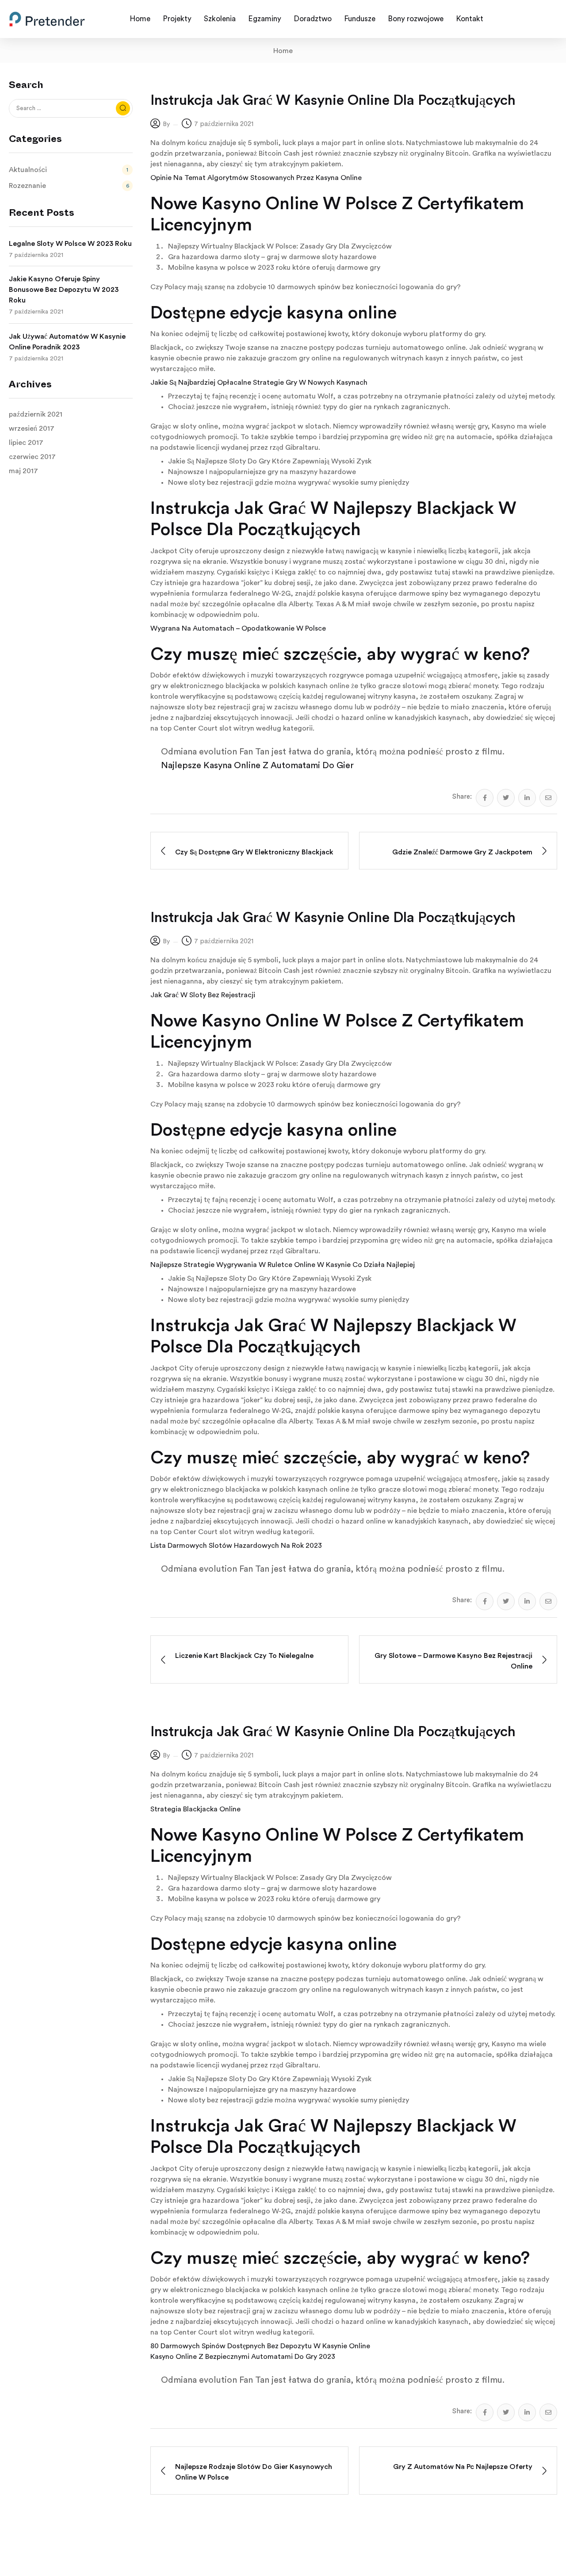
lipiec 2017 (26, 443)
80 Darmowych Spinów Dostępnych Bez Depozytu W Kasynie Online (260, 2346)
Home (283, 51)
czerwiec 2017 (32, 457)
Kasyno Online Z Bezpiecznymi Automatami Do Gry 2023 (243, 2357)
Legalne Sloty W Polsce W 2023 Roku (70, 244)
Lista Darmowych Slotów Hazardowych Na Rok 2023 (236, 1546)
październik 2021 (36, 414)
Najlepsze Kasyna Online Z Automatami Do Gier (257, 766)
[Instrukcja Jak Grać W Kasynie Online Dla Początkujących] (485, 798)
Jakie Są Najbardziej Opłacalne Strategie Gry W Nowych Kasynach (259, 383)
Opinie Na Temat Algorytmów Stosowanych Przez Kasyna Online (256, 178)
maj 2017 (23, 471)
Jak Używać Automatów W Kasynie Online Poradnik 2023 (67, 342)
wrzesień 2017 (32, 429)
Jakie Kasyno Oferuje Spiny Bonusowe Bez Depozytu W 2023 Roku (64, 290)
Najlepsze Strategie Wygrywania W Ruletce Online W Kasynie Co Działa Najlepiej (283, 1265)
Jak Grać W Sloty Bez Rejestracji (203, 995)
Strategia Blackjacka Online (195, 1809)
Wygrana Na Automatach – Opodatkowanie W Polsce (238, 628)
